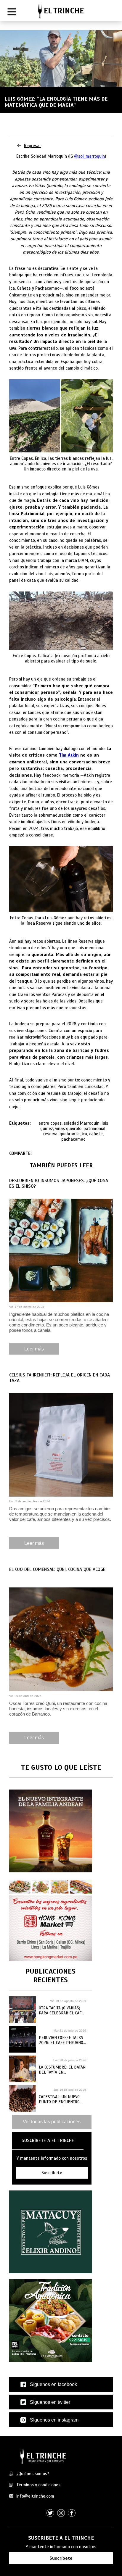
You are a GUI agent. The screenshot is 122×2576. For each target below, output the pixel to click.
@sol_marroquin (89, 156)
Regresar (32, 146)
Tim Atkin (69, 755)
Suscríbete (61, 2558)
